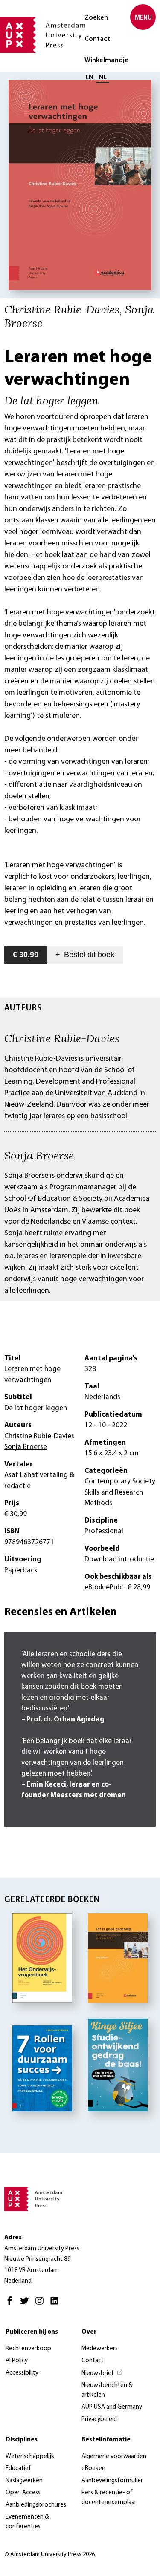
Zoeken (96, 18)
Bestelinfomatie (106, 2440)
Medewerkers (100, 2349)
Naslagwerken (24, 2481)
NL (103, 77)
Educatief (18, 2468)
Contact (97, 39)
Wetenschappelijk (30, 2457)
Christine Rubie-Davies (62, 1038)
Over (89, 2332)
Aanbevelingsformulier (112, 2481)
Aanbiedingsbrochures (36, 2505)
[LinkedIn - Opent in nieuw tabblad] (57, 2305)
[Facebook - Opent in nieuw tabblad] (12, 2305)
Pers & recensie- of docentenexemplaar (109, 2498)
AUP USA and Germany (112, 2407)
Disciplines (22, 2440)
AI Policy (17, 2361)
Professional (104, 1531)
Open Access (23, 2493)
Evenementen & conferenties (27, 2522)
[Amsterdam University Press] (43, 36)
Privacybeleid (99, 2420)
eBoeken (93, 2468)
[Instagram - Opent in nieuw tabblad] (42, 2305)
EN (89, 77)
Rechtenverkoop (28, 2349)
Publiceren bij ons (32, 2332)
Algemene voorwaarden (114, 2457)
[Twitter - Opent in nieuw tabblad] (27, 2305)
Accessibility (22, 2373)
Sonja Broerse (39, 1155)
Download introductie (119, 1559)
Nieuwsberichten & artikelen (107, 2390)
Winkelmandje (106, 60)
